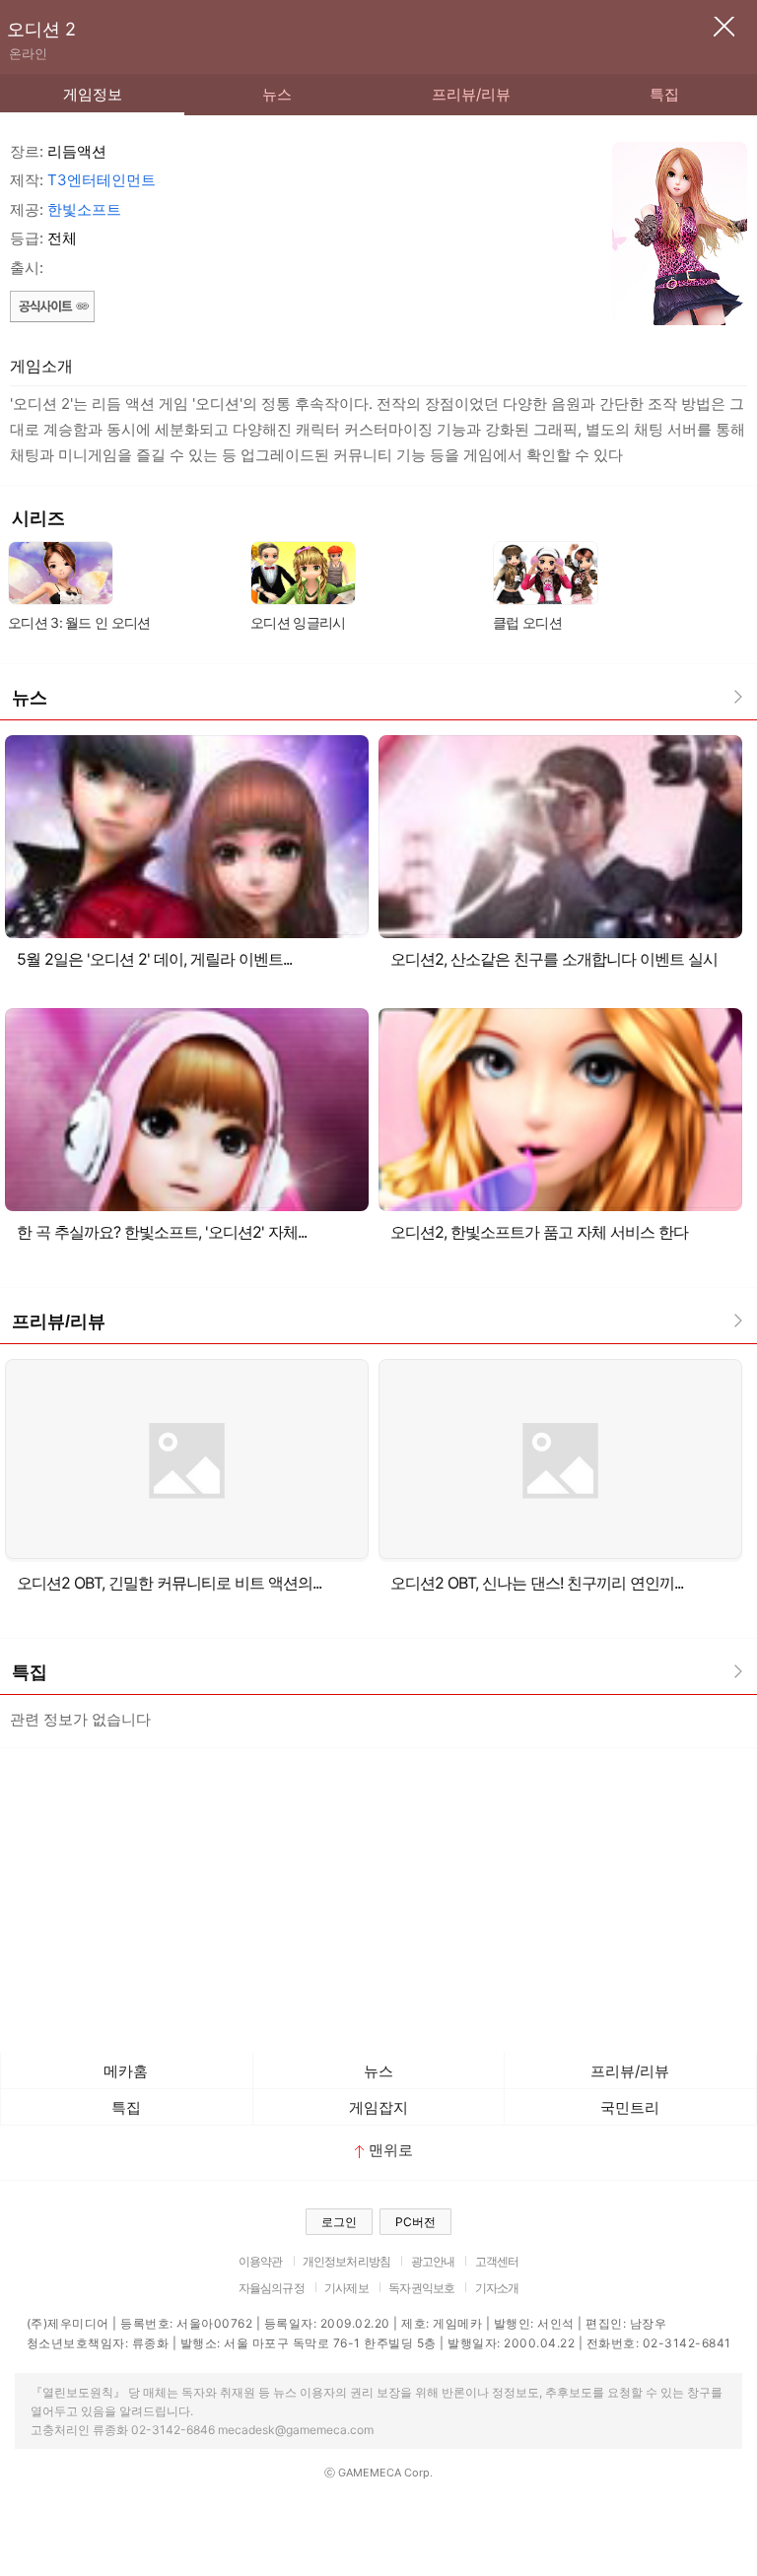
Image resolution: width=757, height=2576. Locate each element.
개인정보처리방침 (346, 2261)
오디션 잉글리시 (298, 622)
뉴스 (277, 94)
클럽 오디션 (527, 622)
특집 (664, 94)
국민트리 (630, 2107)
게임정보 (93, 94)
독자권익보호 (421, 2288)
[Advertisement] (378, 1895)
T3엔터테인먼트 (102, 180)
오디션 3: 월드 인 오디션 (79, 622)
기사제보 (346, 2288)
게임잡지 (378, 2107)
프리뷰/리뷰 (471, 94)
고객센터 (497, 2261)
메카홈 (126, 2071)
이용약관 (261, 2261)
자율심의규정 (272, 2288)
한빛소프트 (84, 209)
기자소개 (497, 2288)
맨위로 (391, 2150)
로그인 (339, 2222)
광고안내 (433, 2261)
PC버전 (415, 2222)
